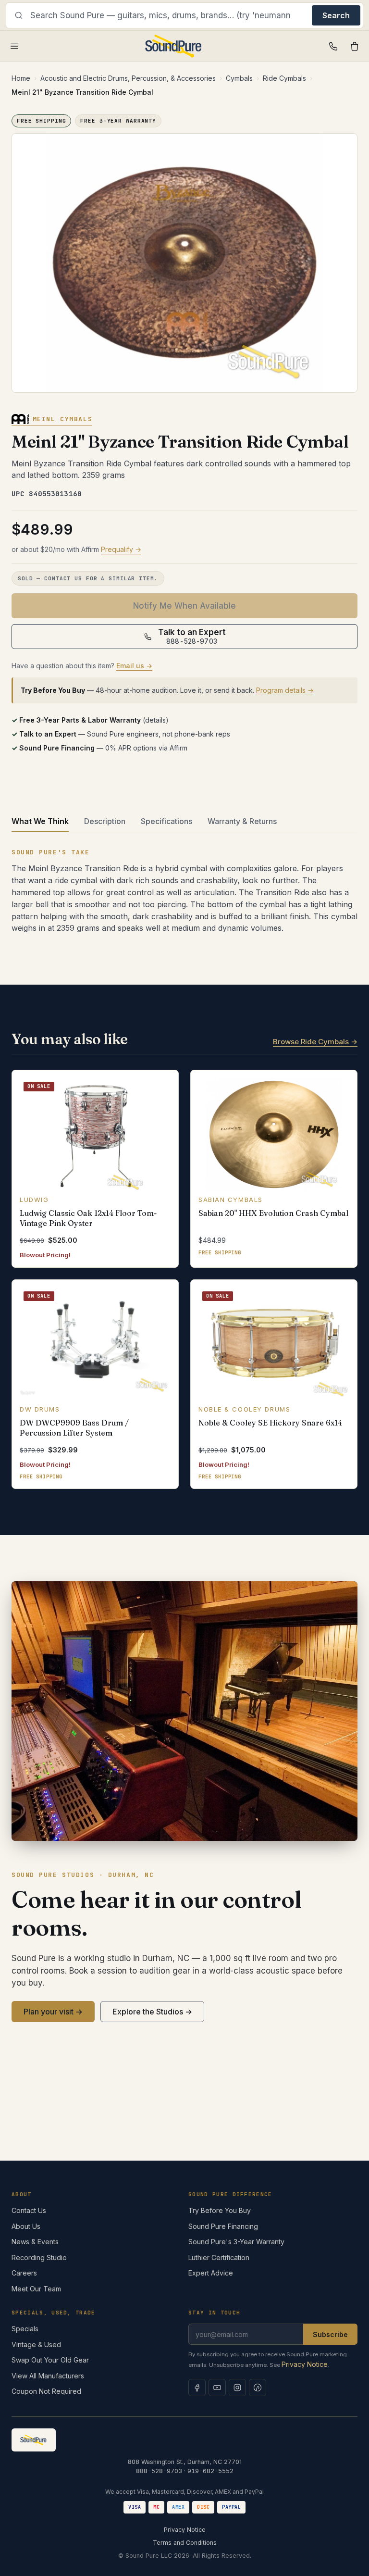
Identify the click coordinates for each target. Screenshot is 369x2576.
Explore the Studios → (152, 2012)
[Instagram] (237, 2388)
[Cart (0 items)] (355, 46)
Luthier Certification (219, 2257)
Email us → (134, 666)
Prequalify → (121, 549)
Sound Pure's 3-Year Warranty (236, 2242)
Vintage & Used (36, 2345)
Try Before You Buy (220, 2210)
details (155, 720)
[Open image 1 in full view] (184, 263)
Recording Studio (39, 2257)
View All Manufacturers (48, 2376)
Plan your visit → (53, 2012)
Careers (24, 2273)
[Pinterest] (258, 2388)
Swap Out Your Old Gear (50, 2360)
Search (336, 15)
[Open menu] (14, 46)
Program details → (285, 690)
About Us (26, 2226)
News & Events (35, 2242)
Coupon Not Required (46, 2391)
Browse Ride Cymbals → (315, 1042)
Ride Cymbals (284, 78)
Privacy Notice (305, 2364)
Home (21, 78)
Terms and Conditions (185, 2543)
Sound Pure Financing (223, 2226)
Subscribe (330, 2334)
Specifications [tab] (166, 821)
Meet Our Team (36, 2289)
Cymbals (239, 78)
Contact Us (29, 2210)
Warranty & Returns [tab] (242, 821)
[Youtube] (217, 2388)
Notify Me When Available (184, 606)
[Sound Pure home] (174, 46)
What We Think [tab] (40, 821)
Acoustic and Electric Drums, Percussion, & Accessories (128, 78)
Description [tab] (105, 821)
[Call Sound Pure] (333, 46)
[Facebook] (197, 2388)
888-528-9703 (159, 2471)
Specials (25, 2329)
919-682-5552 (210, 2471)
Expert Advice (211, 2273)
